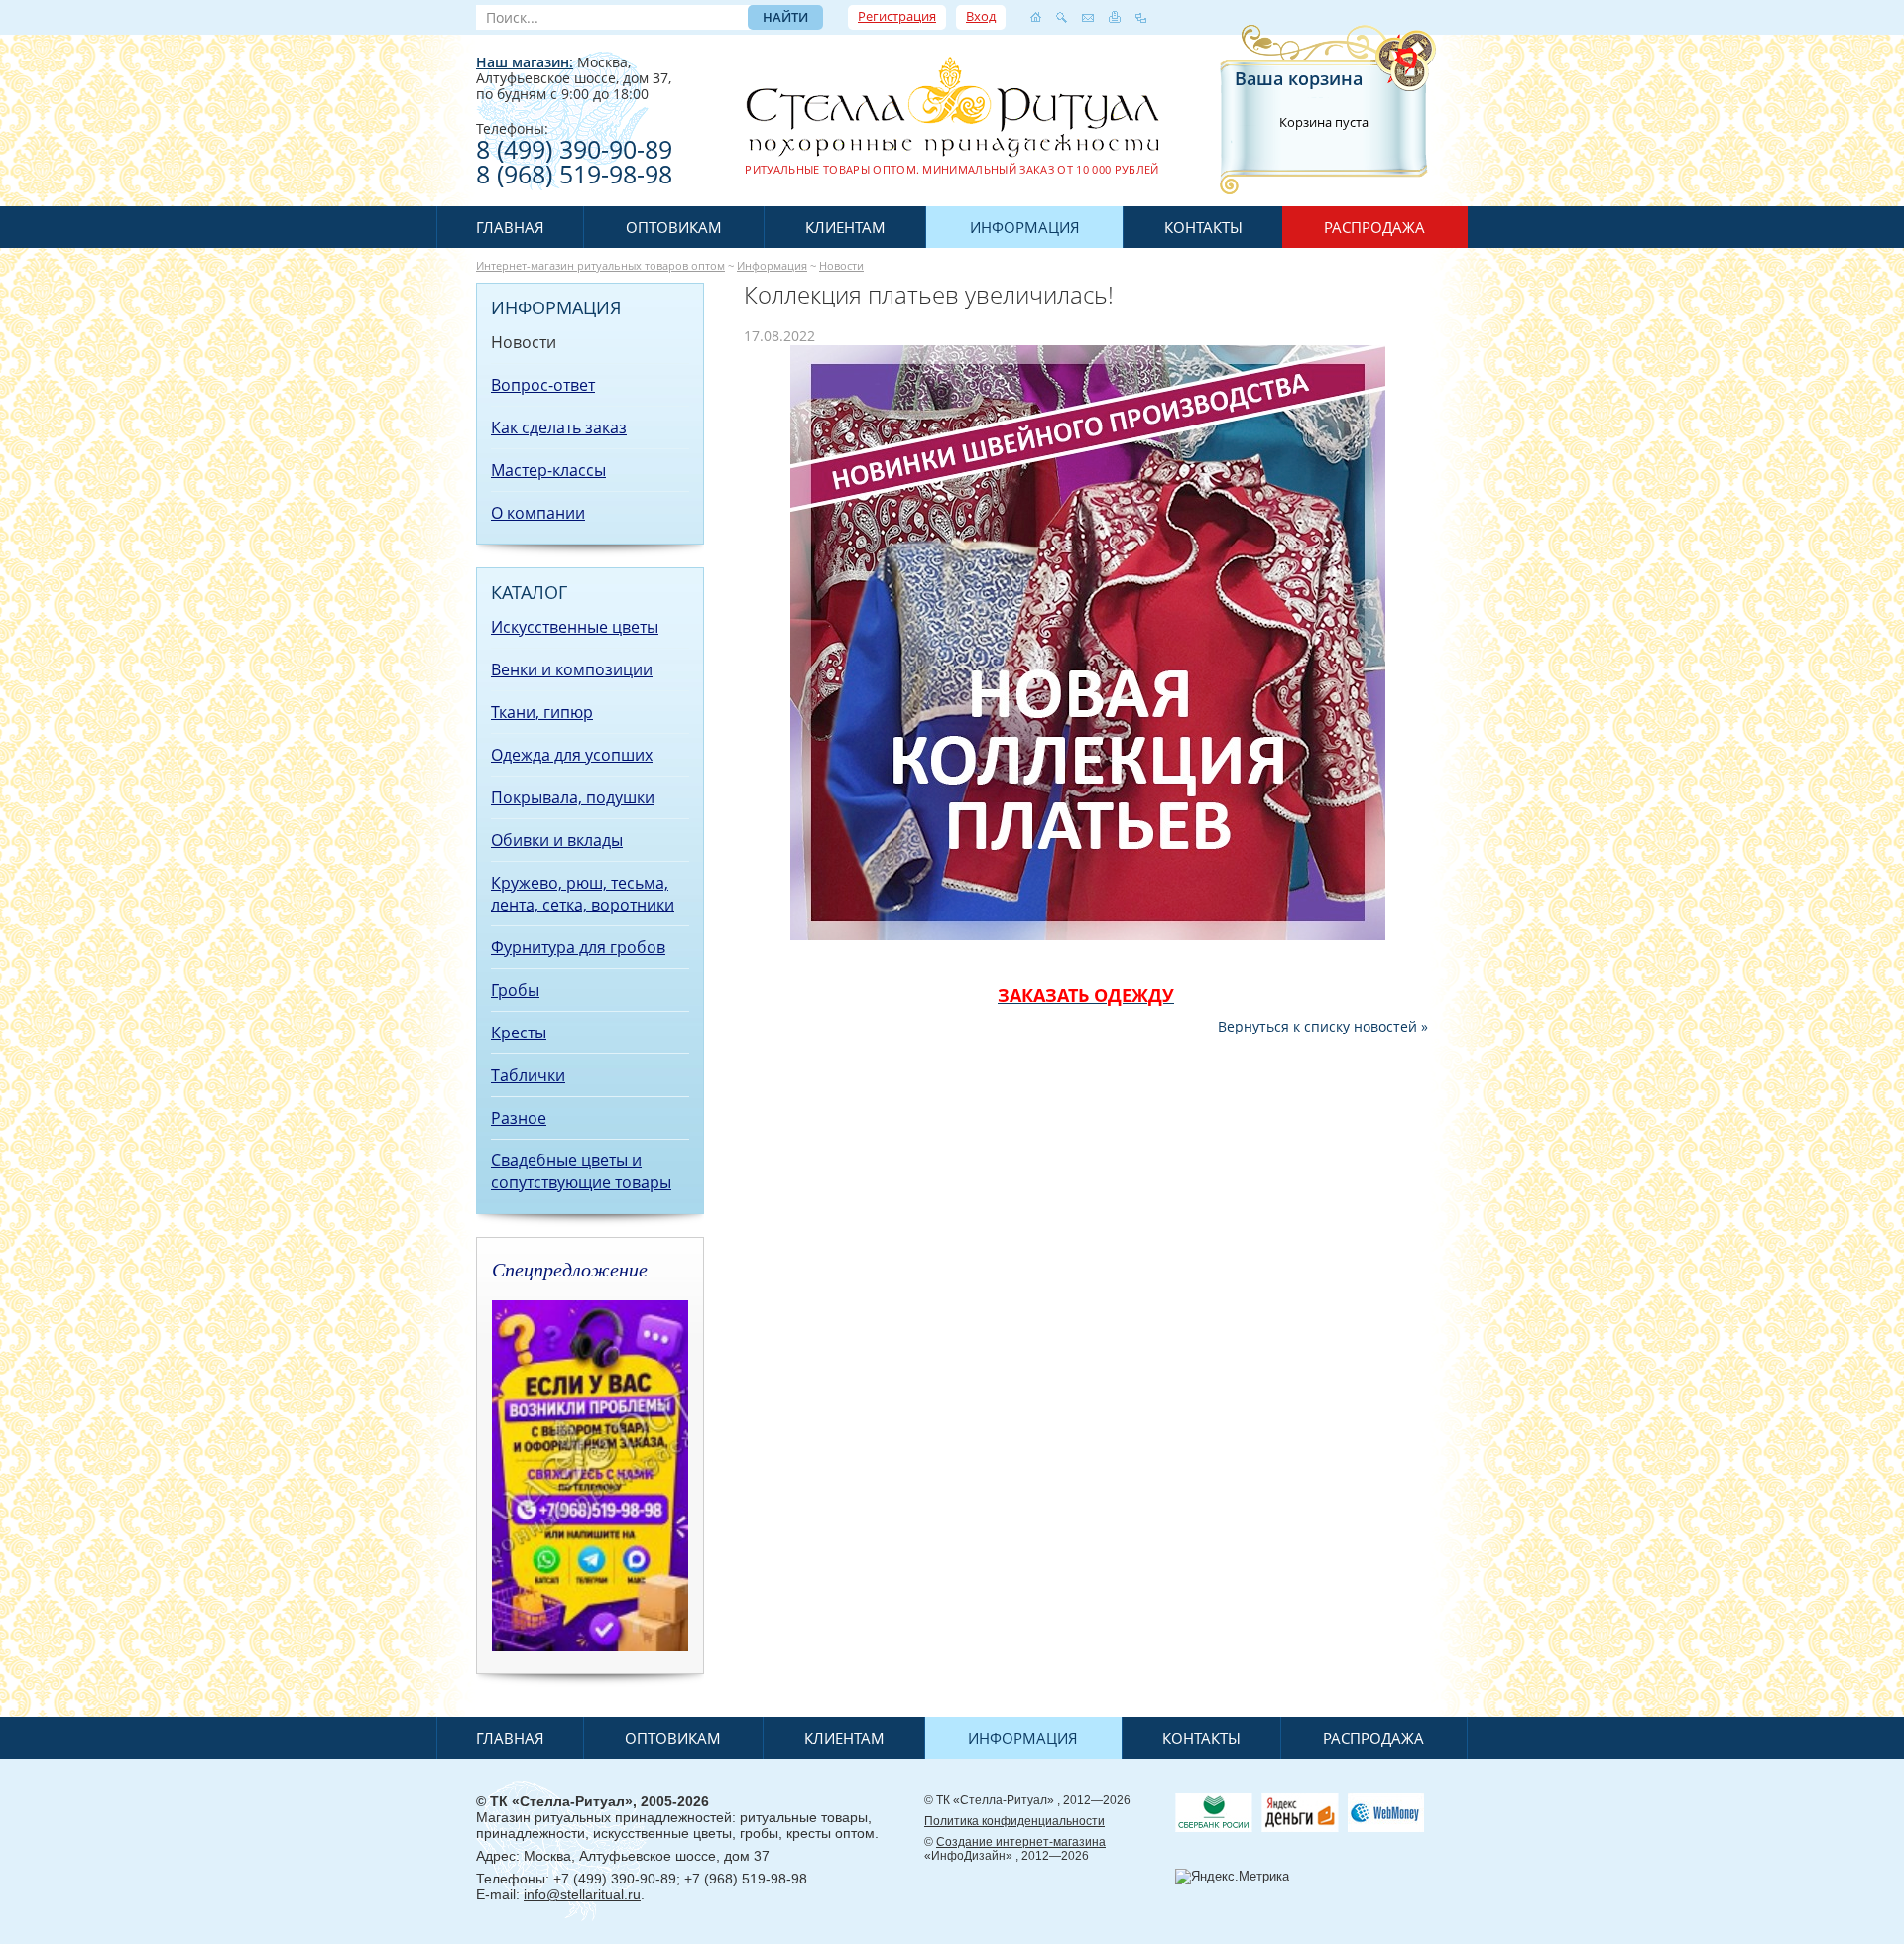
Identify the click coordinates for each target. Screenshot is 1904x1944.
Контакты (1203, 227)
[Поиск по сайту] (1062, 17)
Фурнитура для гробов (578, 947)
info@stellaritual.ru (582, 1894)
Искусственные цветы (575, 627)
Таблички (528, 1075)
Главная (510, 227)
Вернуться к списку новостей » (1323, 1026)
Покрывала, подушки (573, 797)
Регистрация (897, 16)
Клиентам (845, 227)
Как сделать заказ (559, 427)
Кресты (519, 1033)
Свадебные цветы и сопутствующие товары (581, 1171)
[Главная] (1036, 17)
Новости (841, 265)
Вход (981, 16)
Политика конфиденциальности (1014, 1821)
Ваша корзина (1299, 78)
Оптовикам (674, 227)
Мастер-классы (548, 470)
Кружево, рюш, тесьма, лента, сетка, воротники (583, 894)
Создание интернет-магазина (1021, 1842)
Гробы (515, 990)
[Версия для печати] (1115, 17)
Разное (519, 1118)
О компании (538, 513)
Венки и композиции (572, 669)
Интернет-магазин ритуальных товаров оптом (600, 265)
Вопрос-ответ (543, 385)
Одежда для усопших (572, 755)
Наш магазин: (525, 62)
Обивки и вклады (557, 840)
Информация (1025, 227)
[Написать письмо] (1088, 17)
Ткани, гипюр (542, 712)
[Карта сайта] (1141, 17)
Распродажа (1374, 227)
